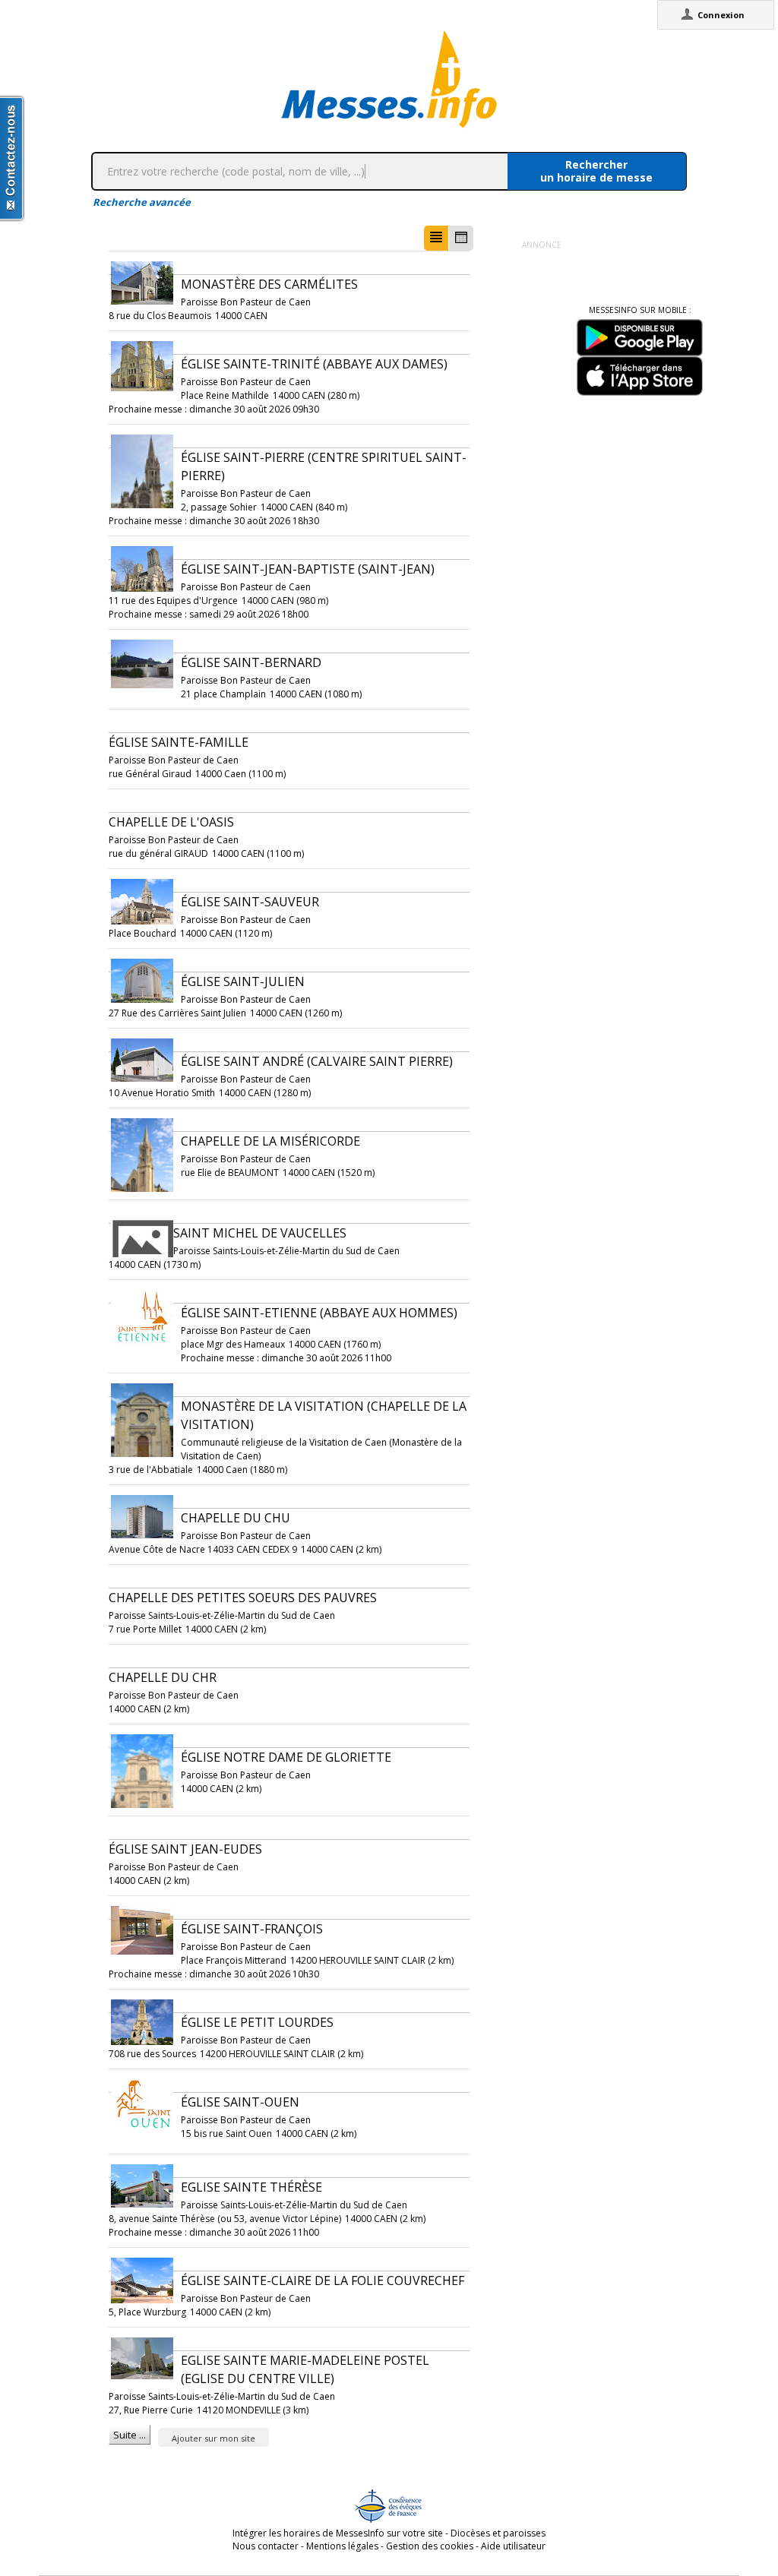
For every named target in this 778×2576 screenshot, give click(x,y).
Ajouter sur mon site (213, 2438)
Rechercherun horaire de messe (596, 171)
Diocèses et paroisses (498, 2533)
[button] (436, 238)
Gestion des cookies (430, 2546)
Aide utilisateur (513, 2546)
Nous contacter (266, 2546)
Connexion (721, 15)
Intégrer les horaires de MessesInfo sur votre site (338, 2533)
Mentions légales (342, 2546)
